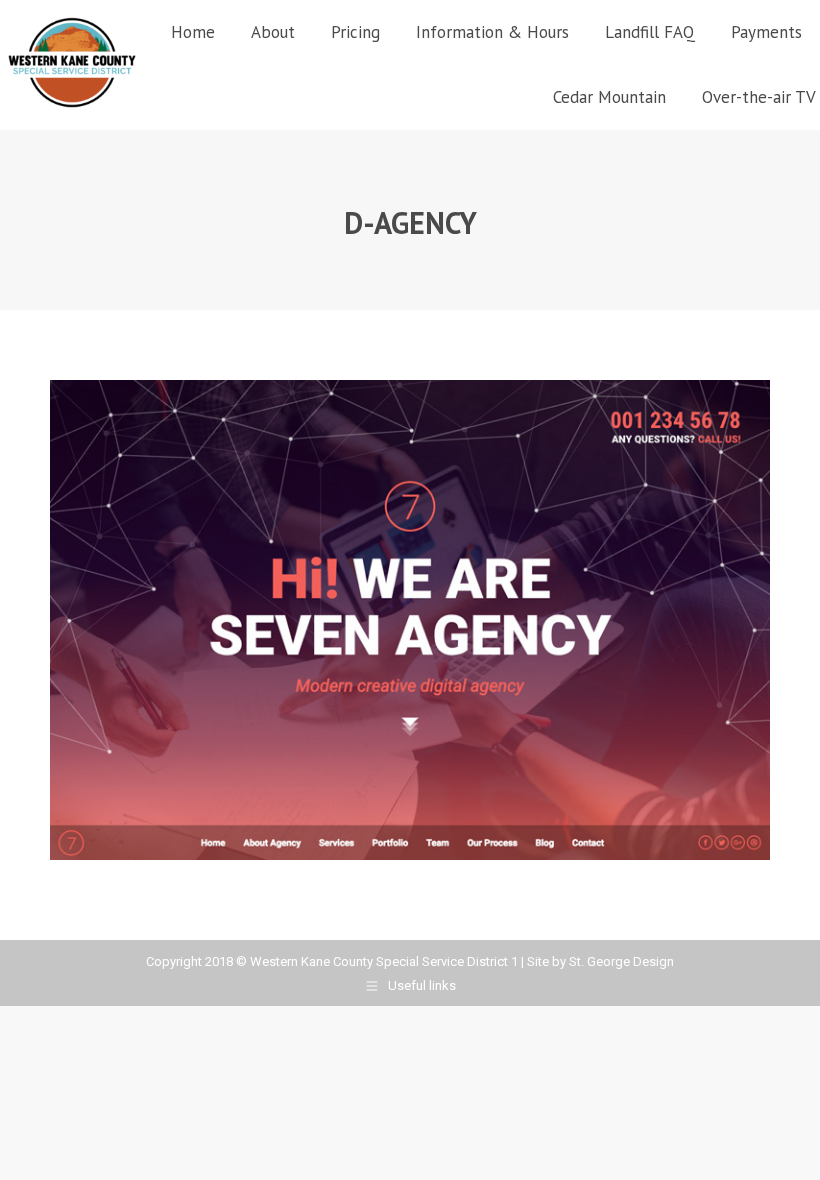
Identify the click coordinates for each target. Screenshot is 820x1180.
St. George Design (621, 961)
